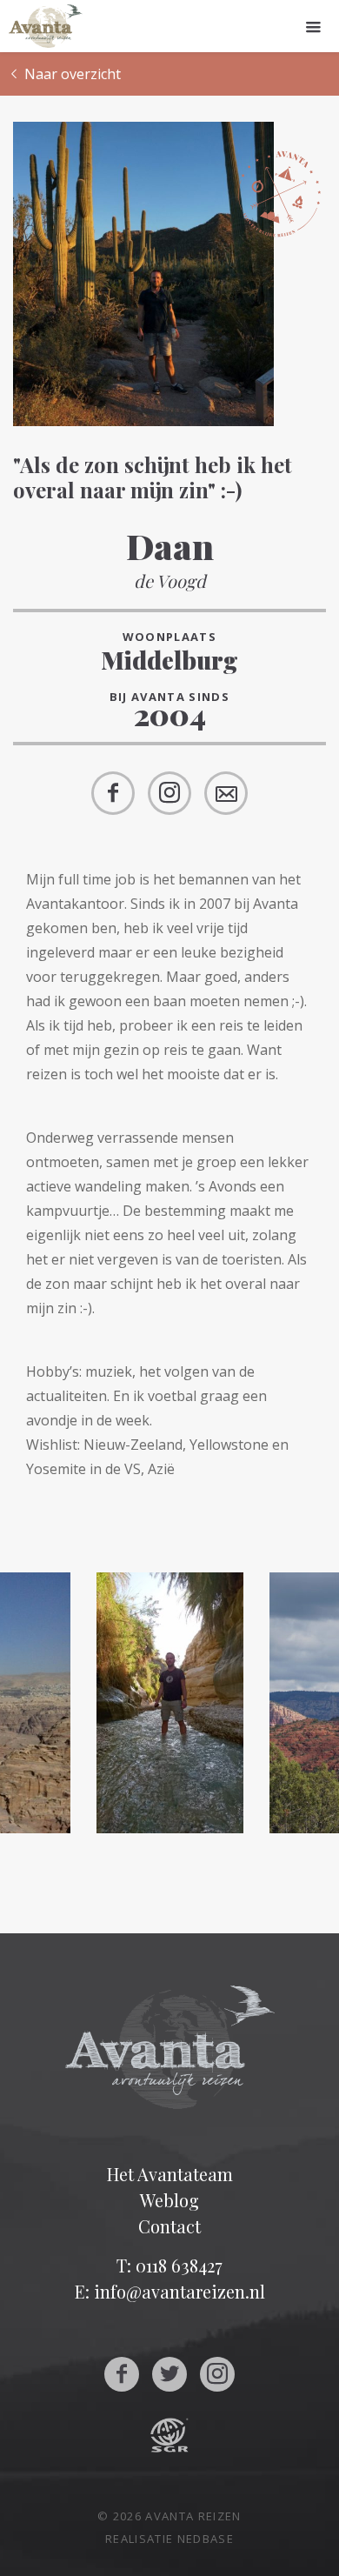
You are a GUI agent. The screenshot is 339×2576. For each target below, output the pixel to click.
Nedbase (206, 2539)
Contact (169, 2226)
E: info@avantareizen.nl (170, 2291)
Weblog (169, 2200)
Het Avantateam (170, 2174)
